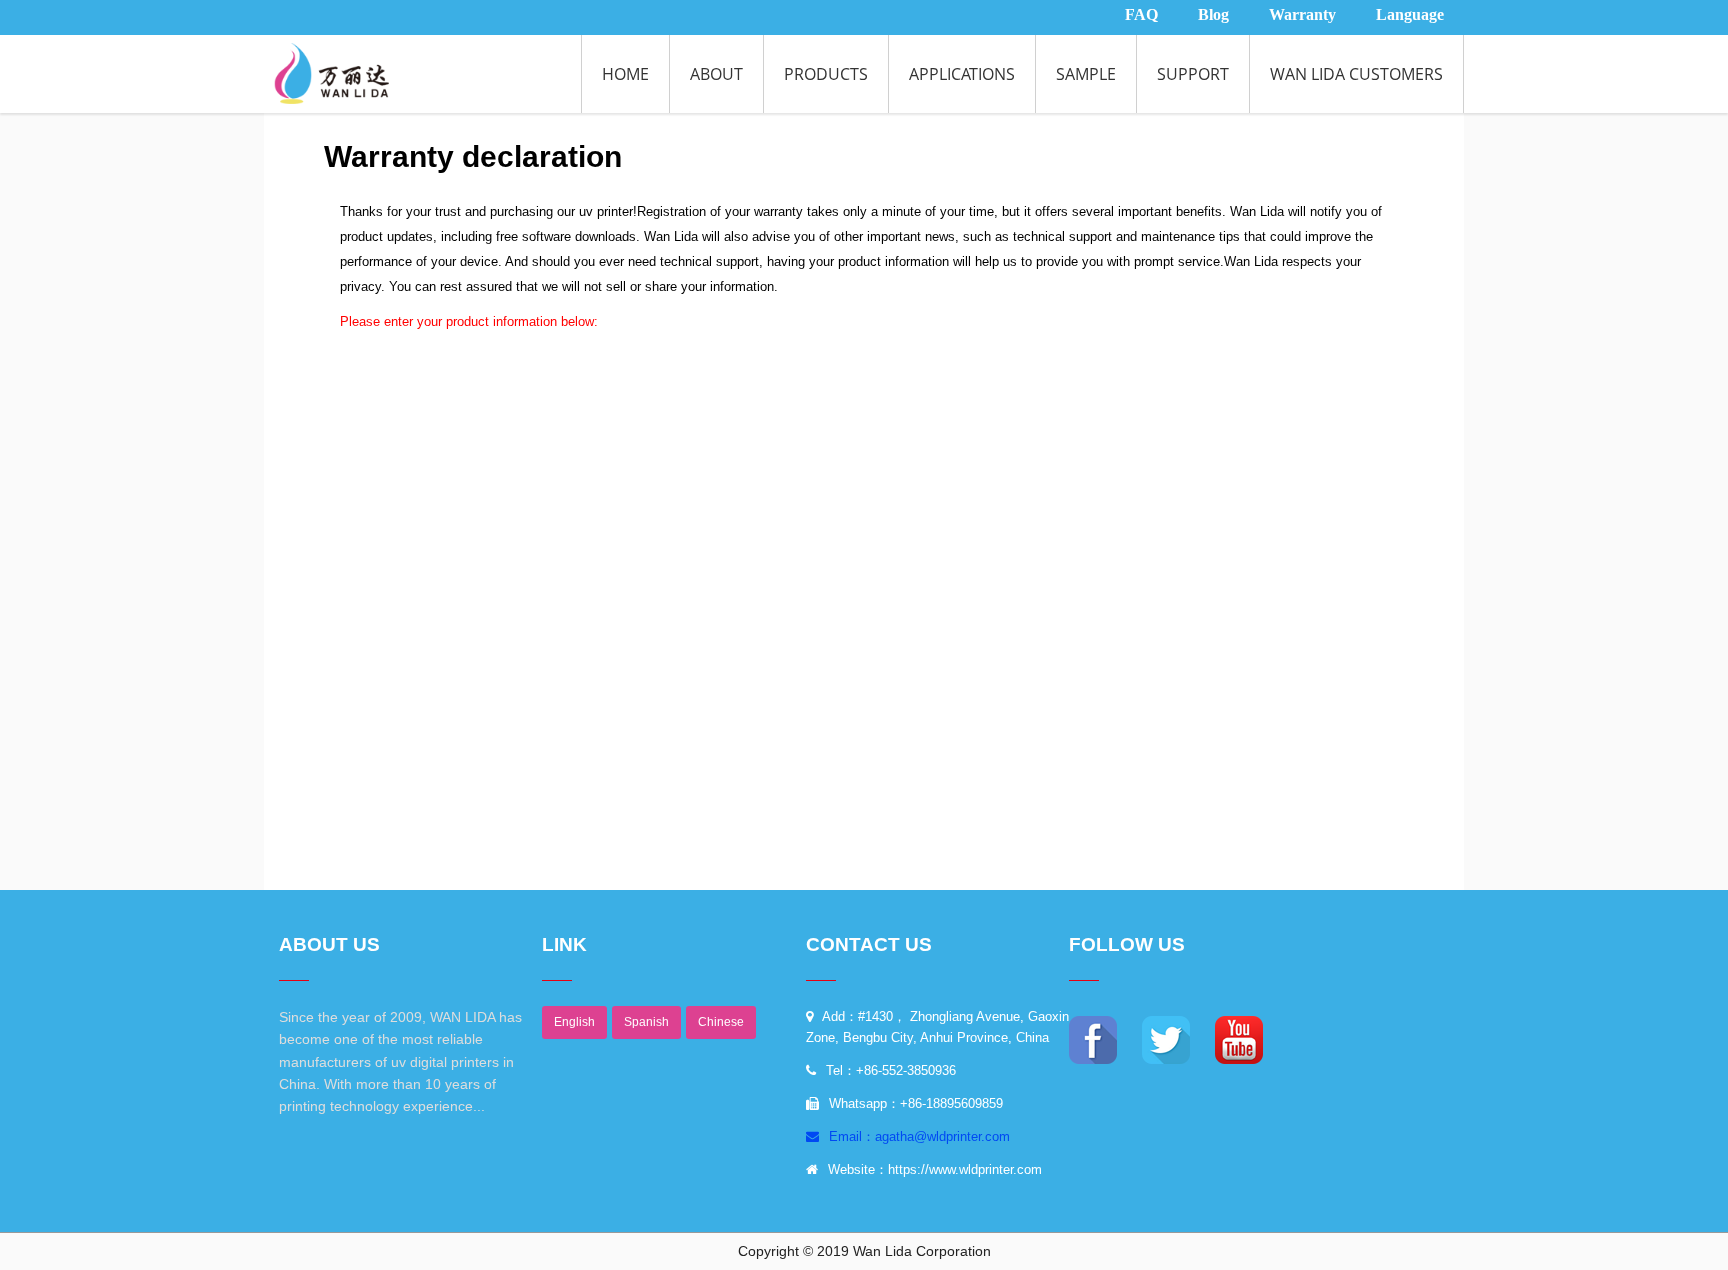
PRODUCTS (826, 74)
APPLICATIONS (962, 74)
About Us (329, 945)
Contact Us (869, 945)
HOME (625, 74)
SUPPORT (1193, 74)
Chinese (721, 1022)
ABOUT (716, 74)
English (574, 1022)
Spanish (646, 1022)
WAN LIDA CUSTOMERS (1356, 74)
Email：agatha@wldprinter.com (917, 1136)
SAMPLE (1086, 74)
